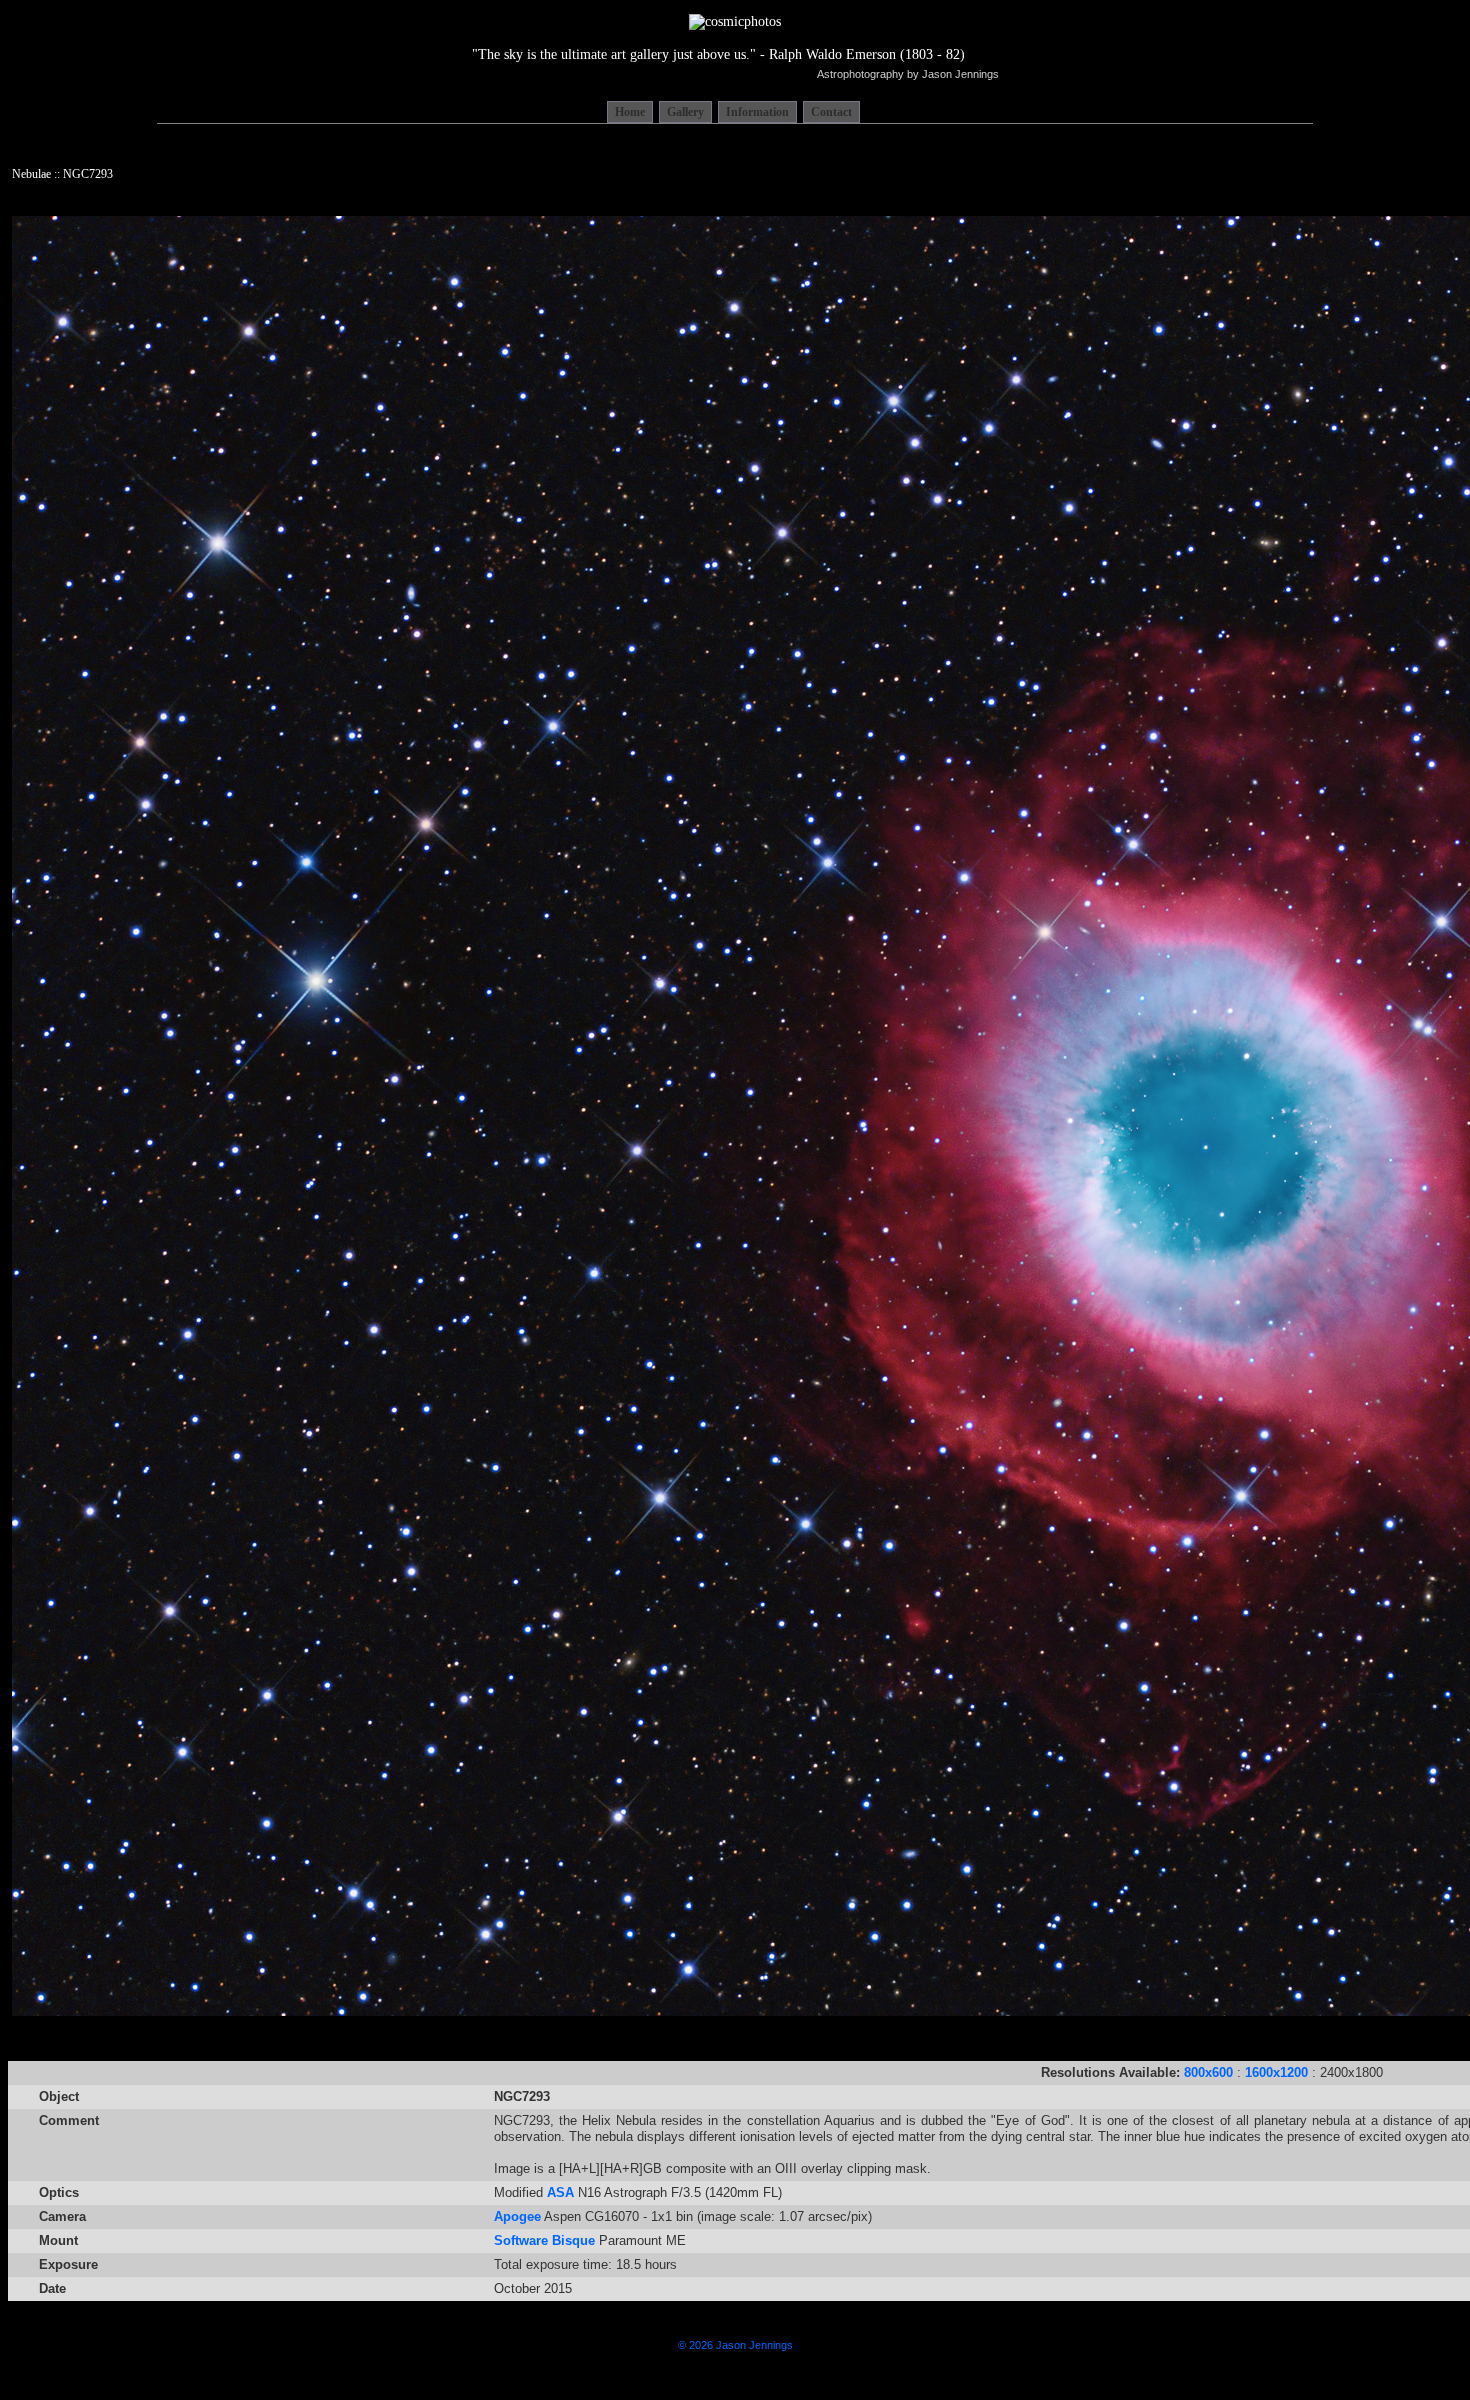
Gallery (685, 112)
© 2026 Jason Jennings (735, 2345)
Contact (831, 112)
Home (630, 112)
